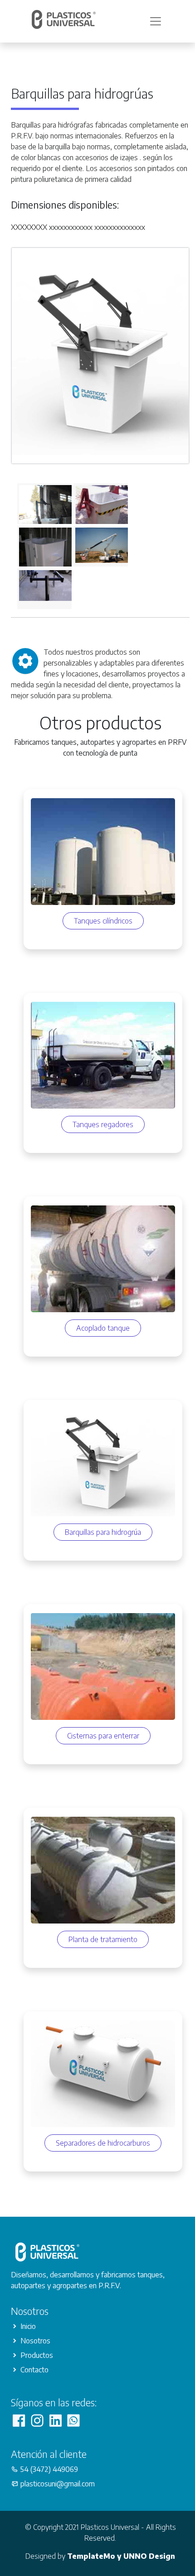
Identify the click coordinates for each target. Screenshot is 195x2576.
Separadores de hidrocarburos (103, 2143)
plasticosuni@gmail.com (58, 2484)
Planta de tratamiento (103, 1939)
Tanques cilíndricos (103, 921)
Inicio (28, 2326)
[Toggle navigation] (156, 21)
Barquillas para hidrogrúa (103, 1532)
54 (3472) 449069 (49, 2469)
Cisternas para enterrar (103, 1736)
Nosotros (35, 2341)
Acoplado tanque (103, 1328)
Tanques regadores (103, 1124)
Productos (37, 2355)
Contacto (34, 2370)
